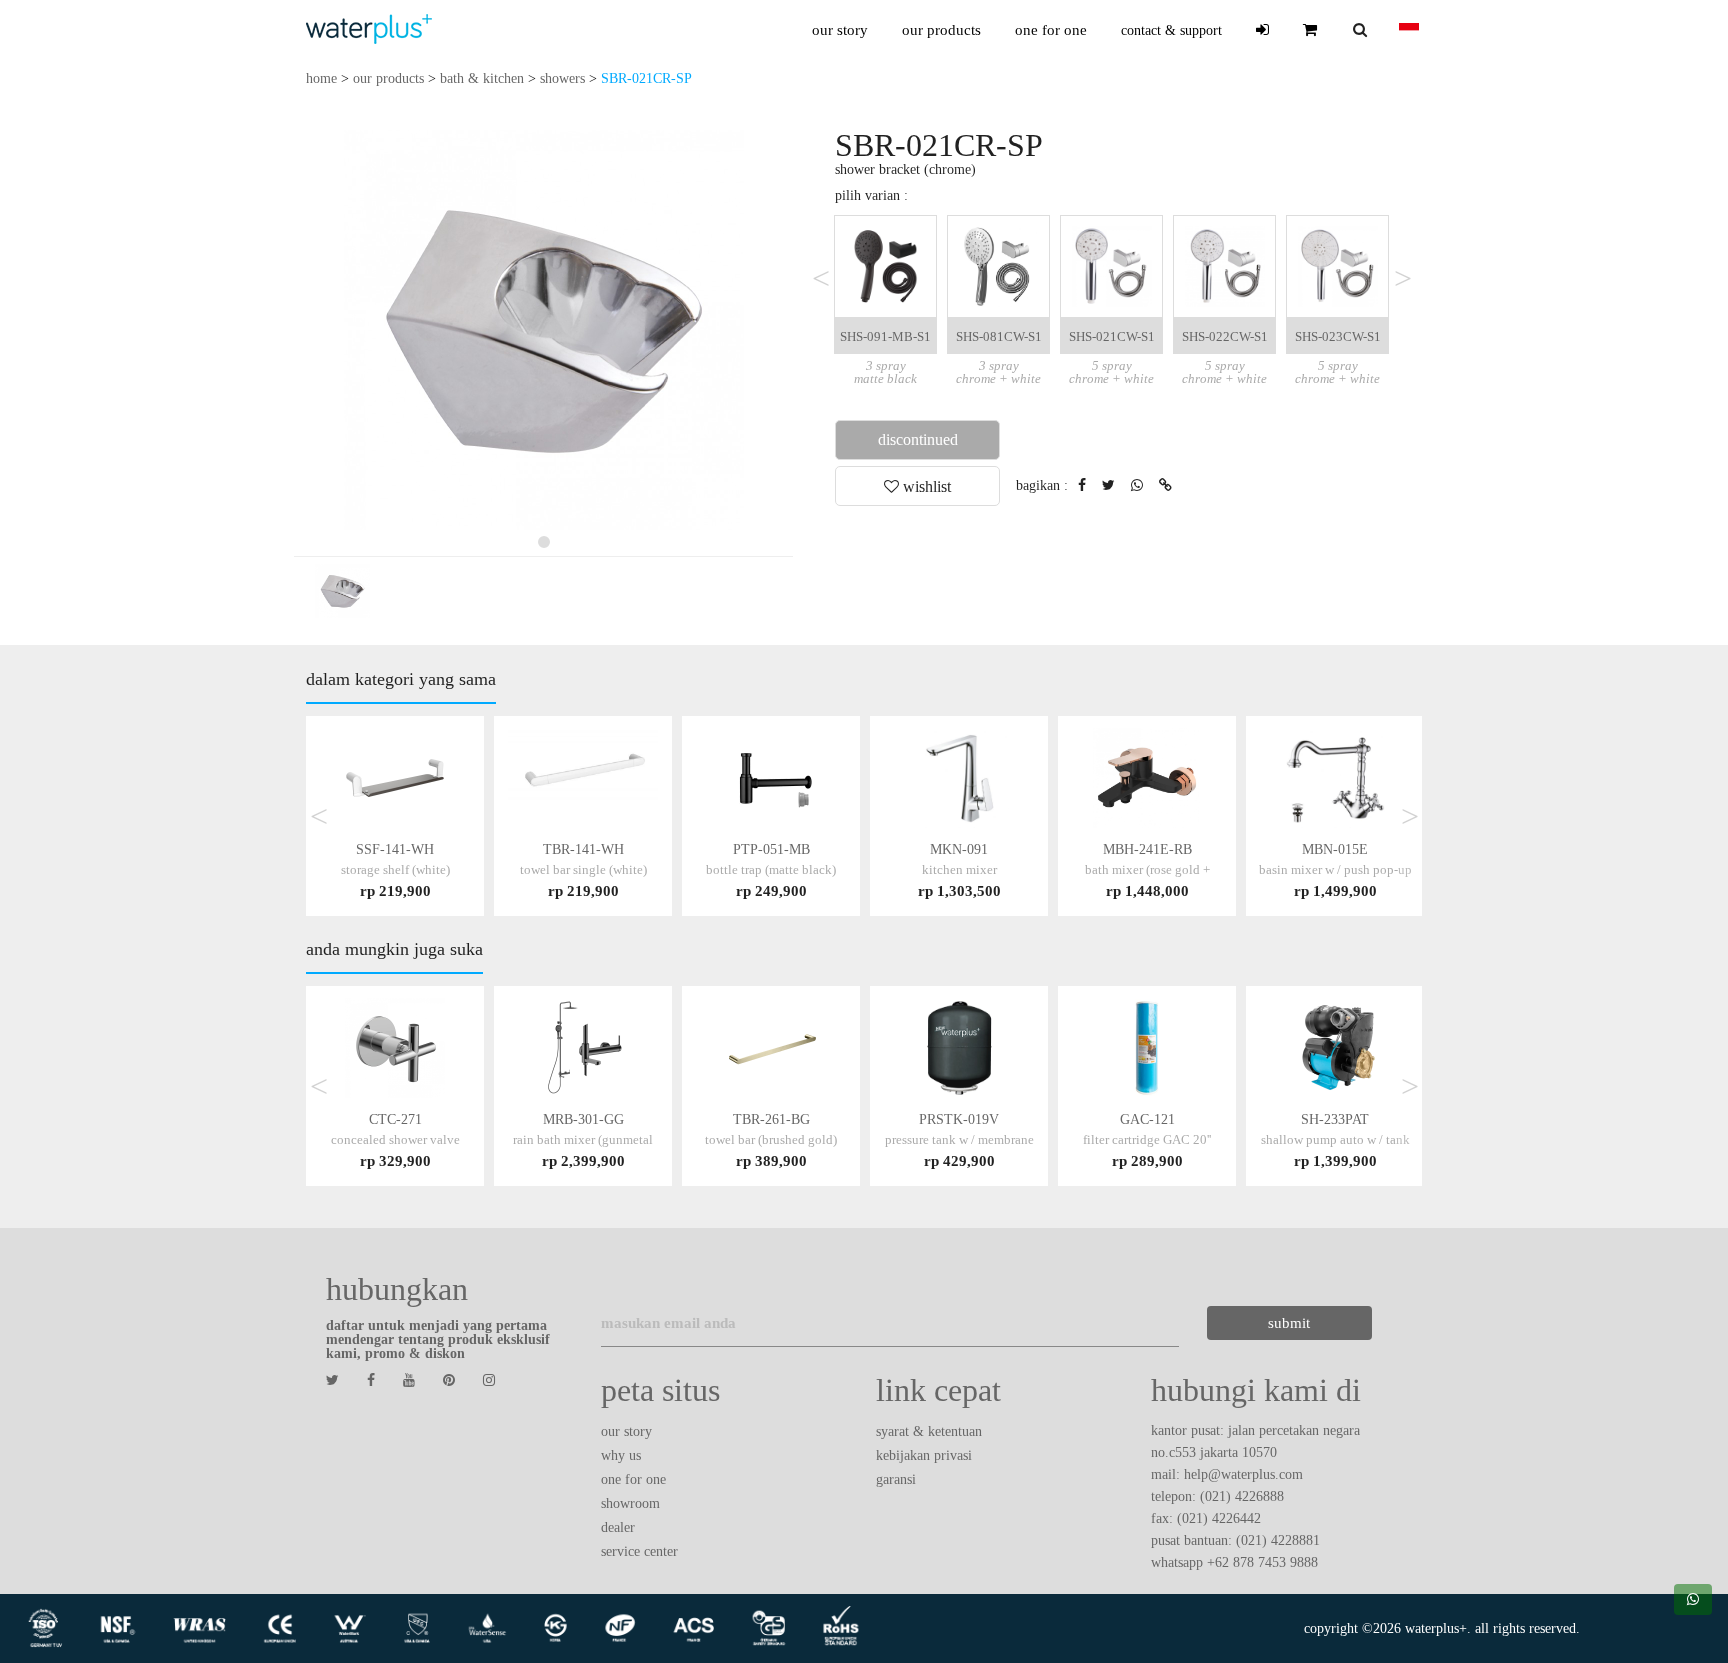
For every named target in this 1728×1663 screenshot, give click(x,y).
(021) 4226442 (1219, 1518)
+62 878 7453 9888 (1262, 1562)
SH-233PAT (1335, 1139)
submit (1289, 1323)
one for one (1051, 30)
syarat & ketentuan (929, 1431)
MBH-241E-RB (1147, 869)
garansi (896, 1479)
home (321, 78)
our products (941, 30)
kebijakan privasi (924, 1455)
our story (840, 30)
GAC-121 (1147, 1139)
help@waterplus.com (1243, 1474)
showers (562, 78)
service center (639, 1551)
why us (621, 1455)
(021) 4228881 (1278, 1540)
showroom (630, 1503)
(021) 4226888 (1242, 1496)
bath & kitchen (482, 78)
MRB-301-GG (583, 1139)
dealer (618, 1527)
